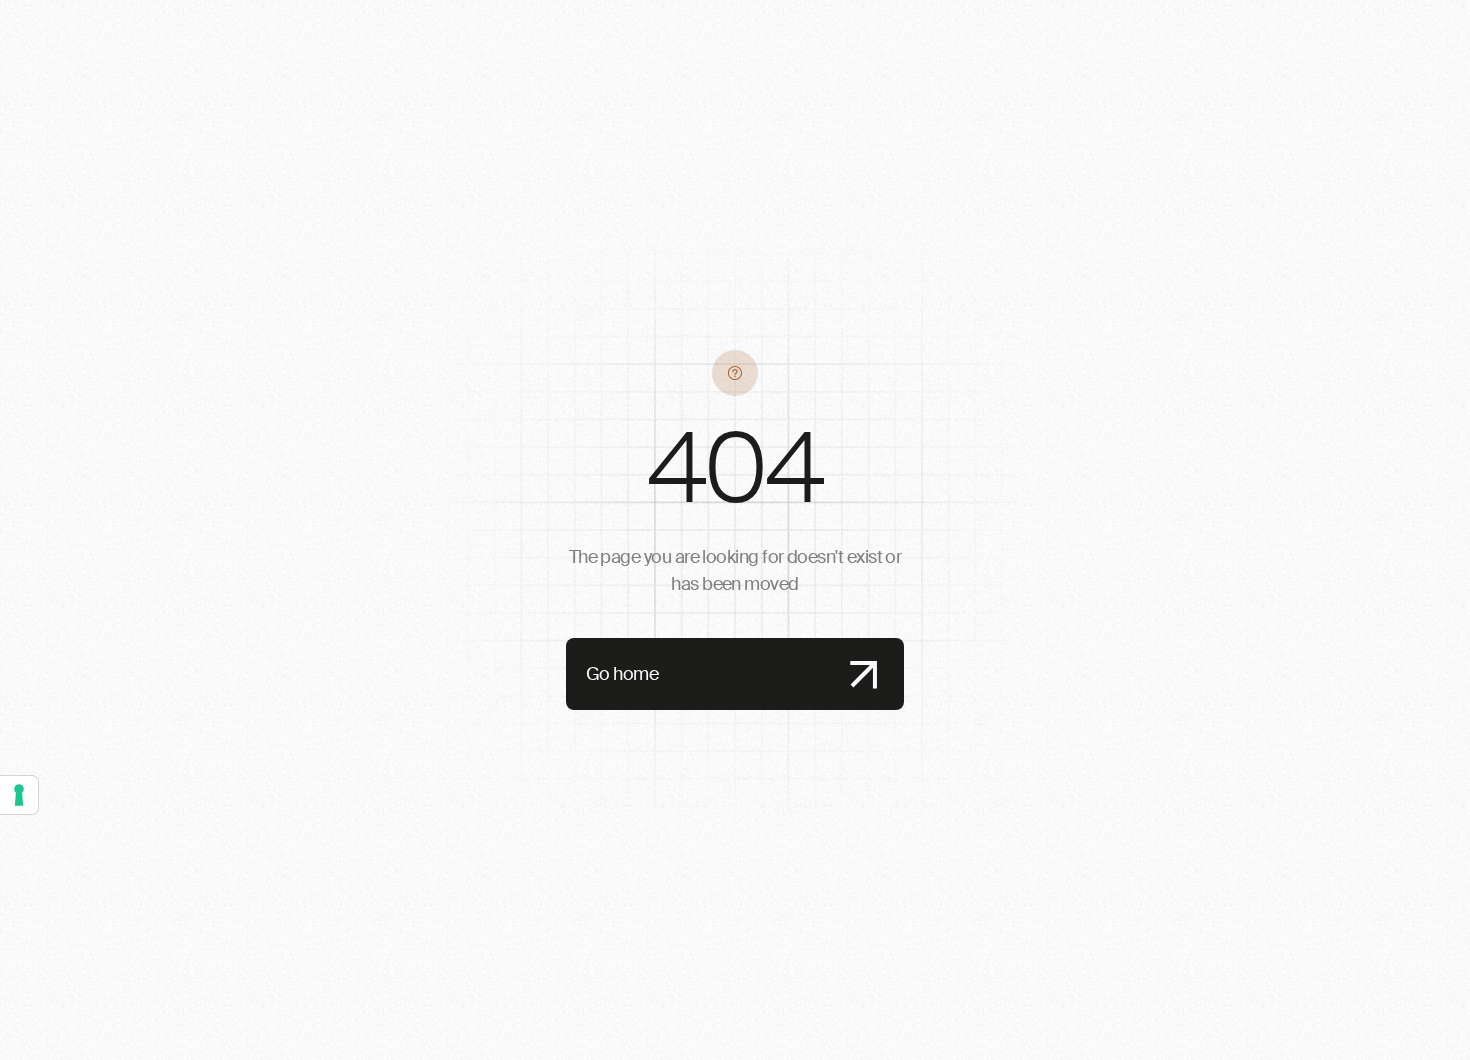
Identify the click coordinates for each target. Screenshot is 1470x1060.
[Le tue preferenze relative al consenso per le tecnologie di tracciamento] (19, 795)
